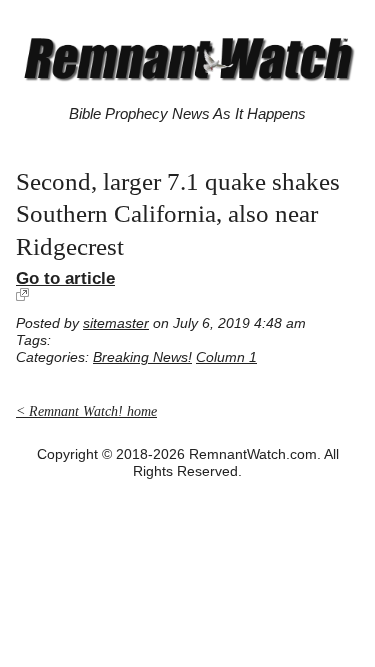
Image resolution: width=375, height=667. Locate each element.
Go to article (65, 278)
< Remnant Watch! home (86, 411)
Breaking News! (142, 357)
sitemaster (116, 323)
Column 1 (226, 357)
